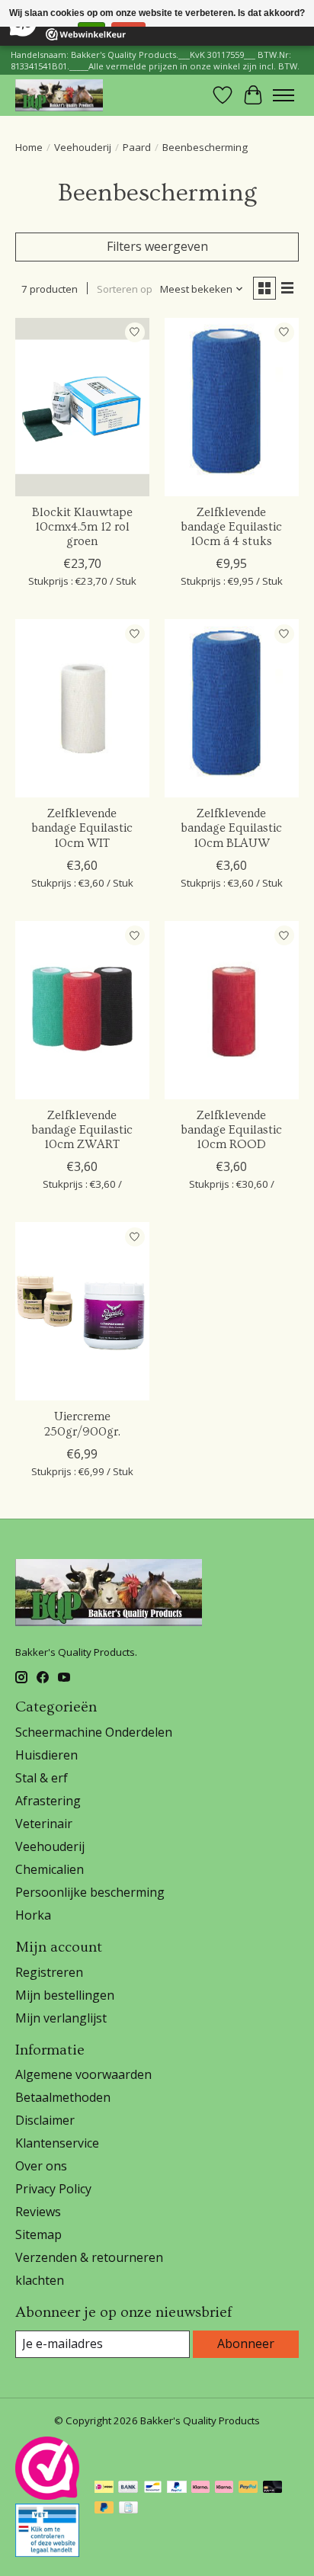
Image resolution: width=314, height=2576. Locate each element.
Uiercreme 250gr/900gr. (82, 1424)
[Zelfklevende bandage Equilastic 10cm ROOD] (232, 1010)
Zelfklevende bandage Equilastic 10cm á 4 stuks (231, 527)
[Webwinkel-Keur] (47, 2495)
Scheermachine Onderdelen (94, 1732)
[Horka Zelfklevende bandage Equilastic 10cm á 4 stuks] (232, 407)
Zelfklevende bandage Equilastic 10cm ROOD (231, 1130)
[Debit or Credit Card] (273, 2488)
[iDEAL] (104, 2488)
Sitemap (38, 2234)
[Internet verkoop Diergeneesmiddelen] (47, 2552)
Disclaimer (45, 2120)
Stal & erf (42, 1778)
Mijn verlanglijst (61, 2018)
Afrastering (48, 1801)
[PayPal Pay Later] (104, 2509)
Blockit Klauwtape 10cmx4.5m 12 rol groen (82, 527)
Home (29, 147)
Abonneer (246, 2343)
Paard (137, 147)
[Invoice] (128, 2509)
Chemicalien (50, 1869)
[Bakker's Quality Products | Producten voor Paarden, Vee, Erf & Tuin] (59, 95)
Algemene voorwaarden (83, 2074)
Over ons (41, 2166)
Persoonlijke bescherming (90, 1892)
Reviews (38, 2212)
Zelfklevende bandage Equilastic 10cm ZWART (82, 1130)
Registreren (49, 1972)
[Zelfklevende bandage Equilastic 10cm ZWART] (82, 1010)
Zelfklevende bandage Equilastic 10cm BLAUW (231, 828)
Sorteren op (125, 289)
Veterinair (44, 1824)
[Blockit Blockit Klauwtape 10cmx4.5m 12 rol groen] (82, 407)
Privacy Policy (53, 2189)
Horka (33, 1915)
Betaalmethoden (63, 2097)
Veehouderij (83, 147)
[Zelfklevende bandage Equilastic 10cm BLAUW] (232, 708)
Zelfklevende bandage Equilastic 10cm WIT (82, 828)
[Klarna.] (224, 2488)
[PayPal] (177, 2488)
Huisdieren (46, 1755)
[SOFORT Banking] (200, 2488)
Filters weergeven (157, 246)
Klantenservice (57, 2143)
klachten (40, 2280)
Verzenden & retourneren (89, 2257)
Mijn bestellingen (65, 1995)
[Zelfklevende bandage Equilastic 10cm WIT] (82, 708)
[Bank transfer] (128, 2488)
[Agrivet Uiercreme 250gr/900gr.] (82, 1311)
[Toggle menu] (284, 95)
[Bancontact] (153, 2488)
